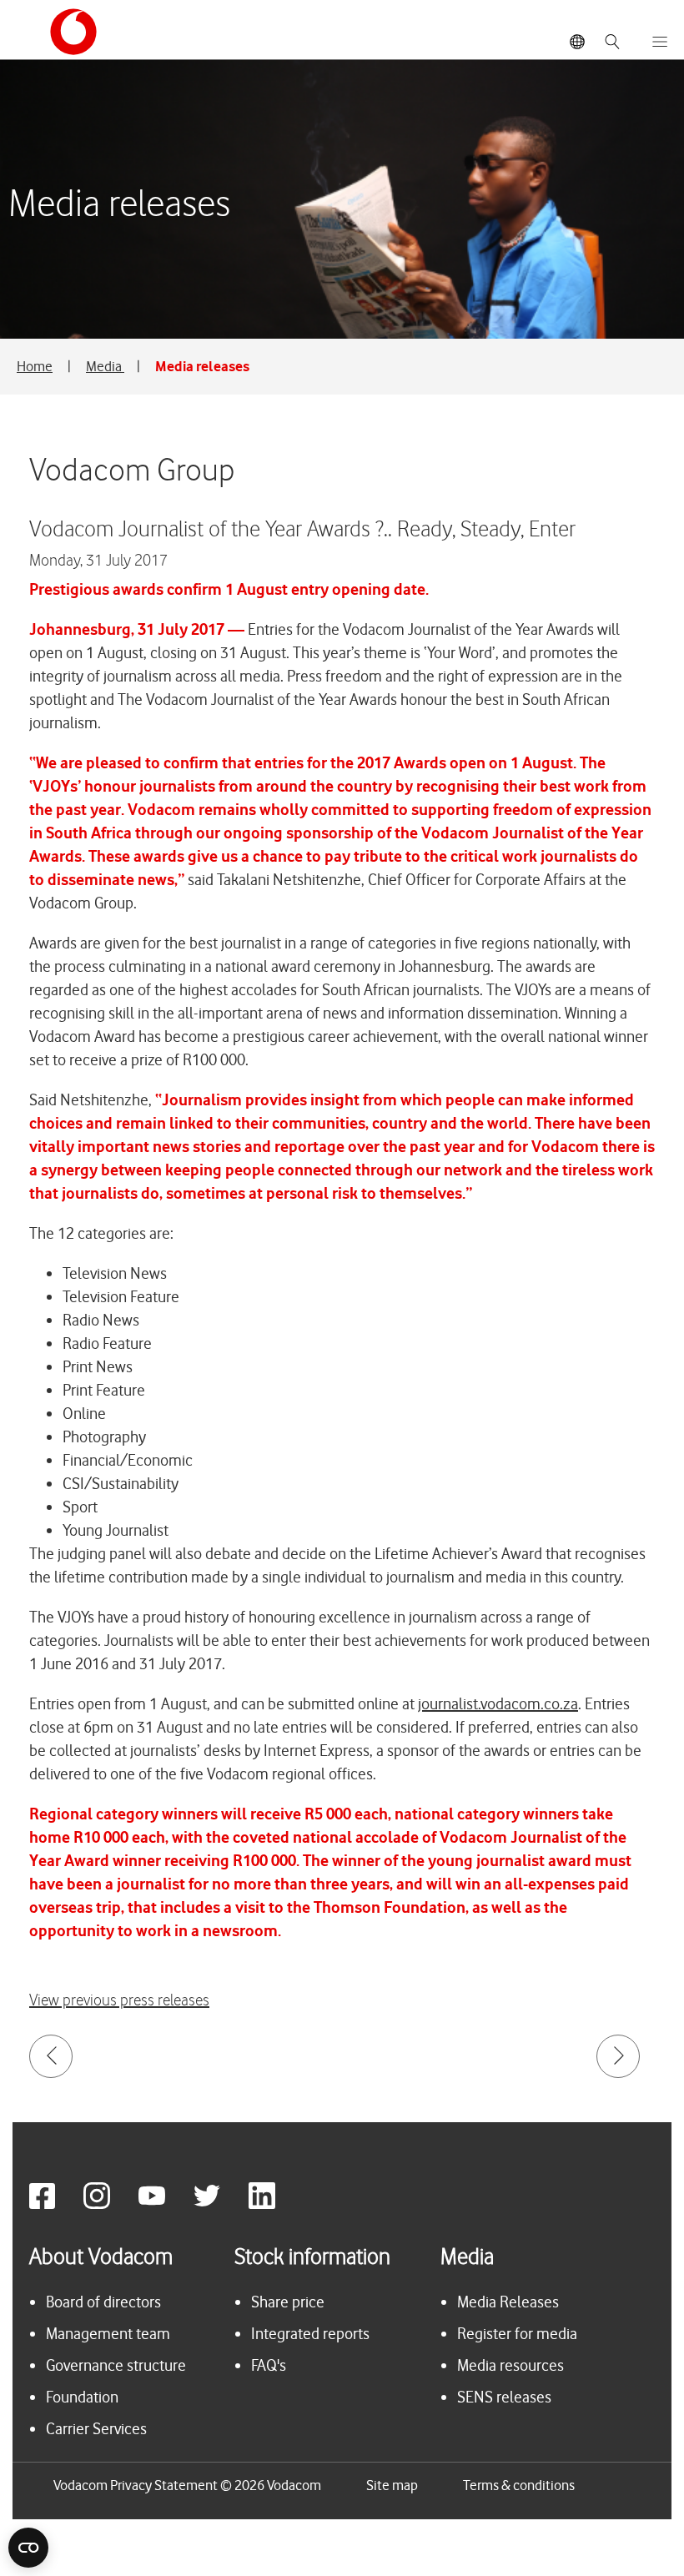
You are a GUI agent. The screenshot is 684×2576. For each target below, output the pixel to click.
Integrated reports (310, 2334)
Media (105, 366)
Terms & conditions (519, 2485)
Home (35, 366)
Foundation (82, 2397)
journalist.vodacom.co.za (498, 1704)
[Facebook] (55, 2204)
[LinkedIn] (274, 2204)
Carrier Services (96, 2429)
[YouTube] (164, 2204)
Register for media (517, 2334)
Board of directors (103, 2302)
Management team (108, 2334)
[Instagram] (109, 2204)
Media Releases (508, 2302)
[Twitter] (219, 2204)
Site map (392, 2485)
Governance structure (116, 2365)
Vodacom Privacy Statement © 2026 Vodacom (187, 2485)
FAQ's (269, 2365)
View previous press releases (119, 2001)
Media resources (510, 2365)
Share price (288, 2302)
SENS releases (504, 2397)
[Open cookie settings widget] (28, 2548)
